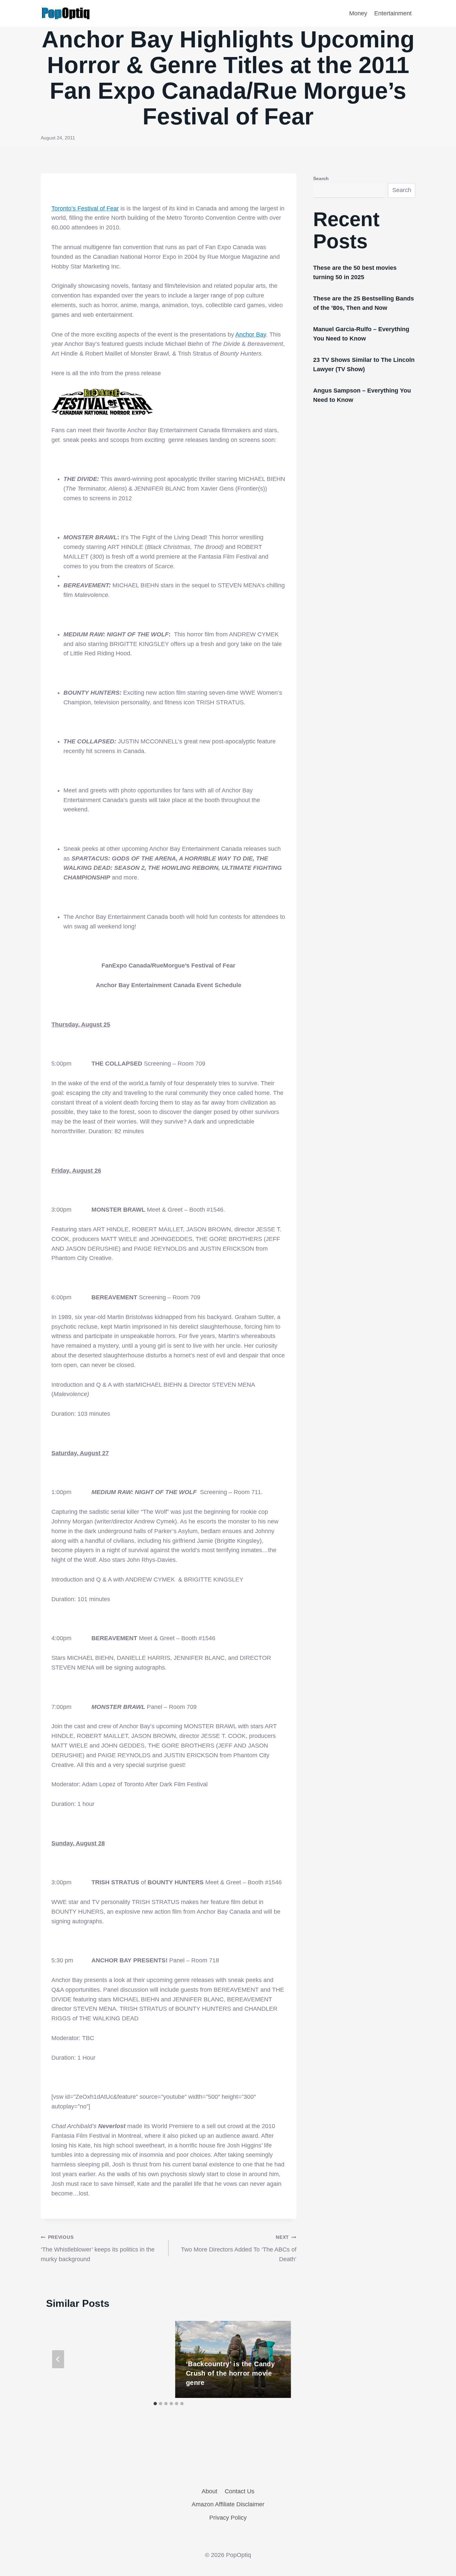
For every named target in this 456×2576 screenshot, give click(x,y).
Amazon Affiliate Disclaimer (228, 2504)
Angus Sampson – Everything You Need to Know (362, 395)
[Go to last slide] (58, 2359)
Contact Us (240, 2491)
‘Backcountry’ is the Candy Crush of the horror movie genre (230, 2373)
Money (358, 13)
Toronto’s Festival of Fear (85, 208)
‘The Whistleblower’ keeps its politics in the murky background (98, 2248)
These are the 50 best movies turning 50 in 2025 (355, 272)
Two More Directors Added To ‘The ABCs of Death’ (239, 2248)
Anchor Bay (251, 335)
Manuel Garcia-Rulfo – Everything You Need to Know (361, 334)
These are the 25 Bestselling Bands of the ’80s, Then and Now (364, 303)
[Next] (279, 2359)
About (209, 2491)
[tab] (155, 2404)
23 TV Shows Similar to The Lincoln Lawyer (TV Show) (364, 365)
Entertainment (393, 13)
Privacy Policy (228, 2518)
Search (321, 178)
